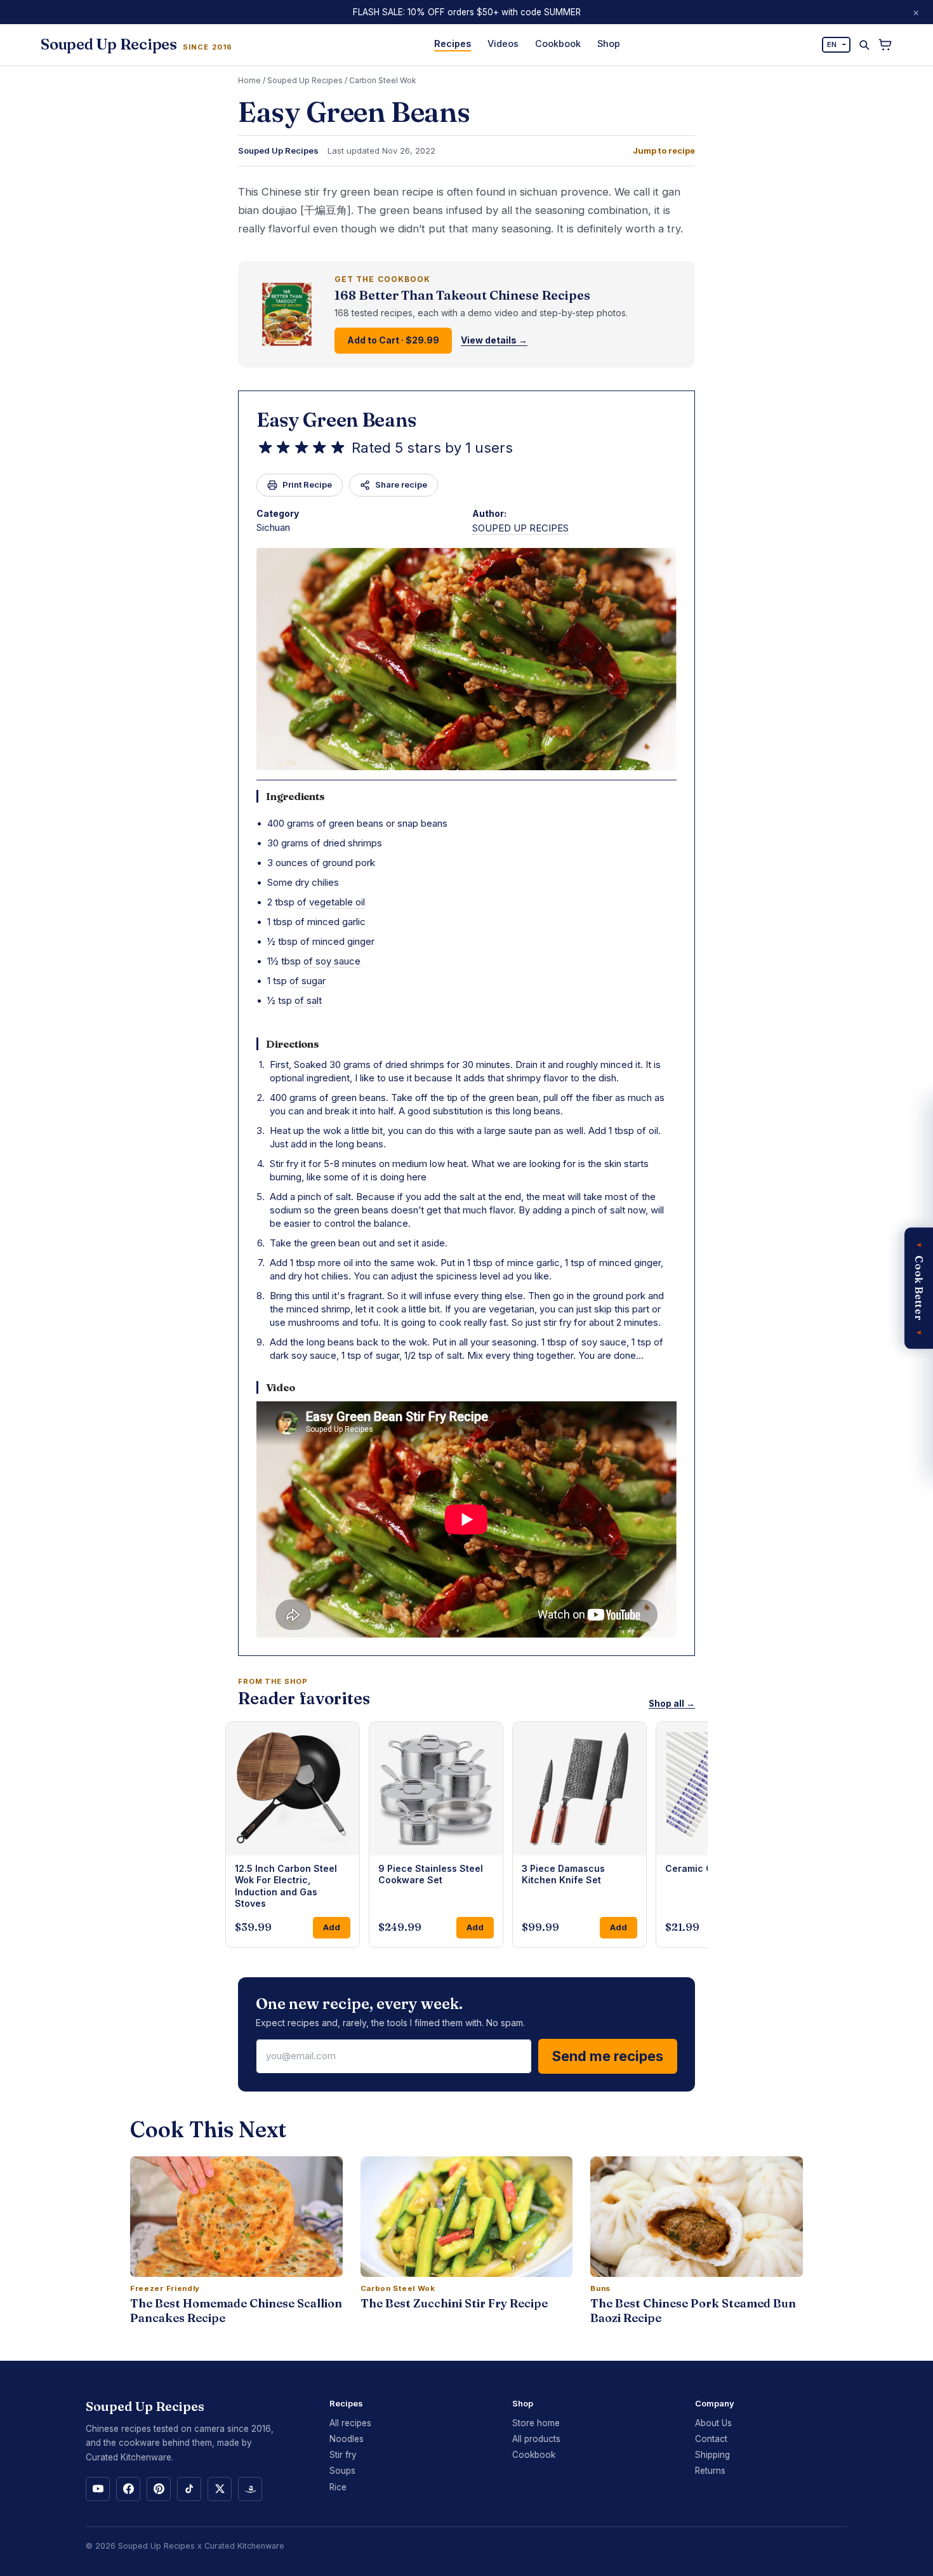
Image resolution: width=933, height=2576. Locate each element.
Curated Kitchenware (244, 2546)
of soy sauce (332, 961)
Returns (710, 2471)
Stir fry (343, 2455)
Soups (342, 2471)
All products (536, 2439)
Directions (293, 1044)
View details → (494, 340)
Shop (609, 43)
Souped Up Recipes (305, 80)
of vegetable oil (331, 902)
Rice (338, 2487)
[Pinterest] (159, 2489)
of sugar (308, 981)
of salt (308, 1000)
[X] (220, 2489)
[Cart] (885, 45)
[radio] (265, 448)
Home (249, 80)
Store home (536, 2423)
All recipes (350, 2423)
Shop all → (672, 1704)
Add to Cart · (393, 340)
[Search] (864, 45)
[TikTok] (189, 2489)
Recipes (453, 43)
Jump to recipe (664, 151)
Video (281, 1387)
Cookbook (558, 43)
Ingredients (295, 796)
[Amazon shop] (250, 2489)
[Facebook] (128, 2489)
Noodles (347, 2439)
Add (332, 1927)
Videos (503, 43)
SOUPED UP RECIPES (520, 528)
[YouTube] (98, 2489)
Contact (711, 2439)
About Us (713, 2423)
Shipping (712, 2455)
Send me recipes (608, 2056)
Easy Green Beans (336, 420)
